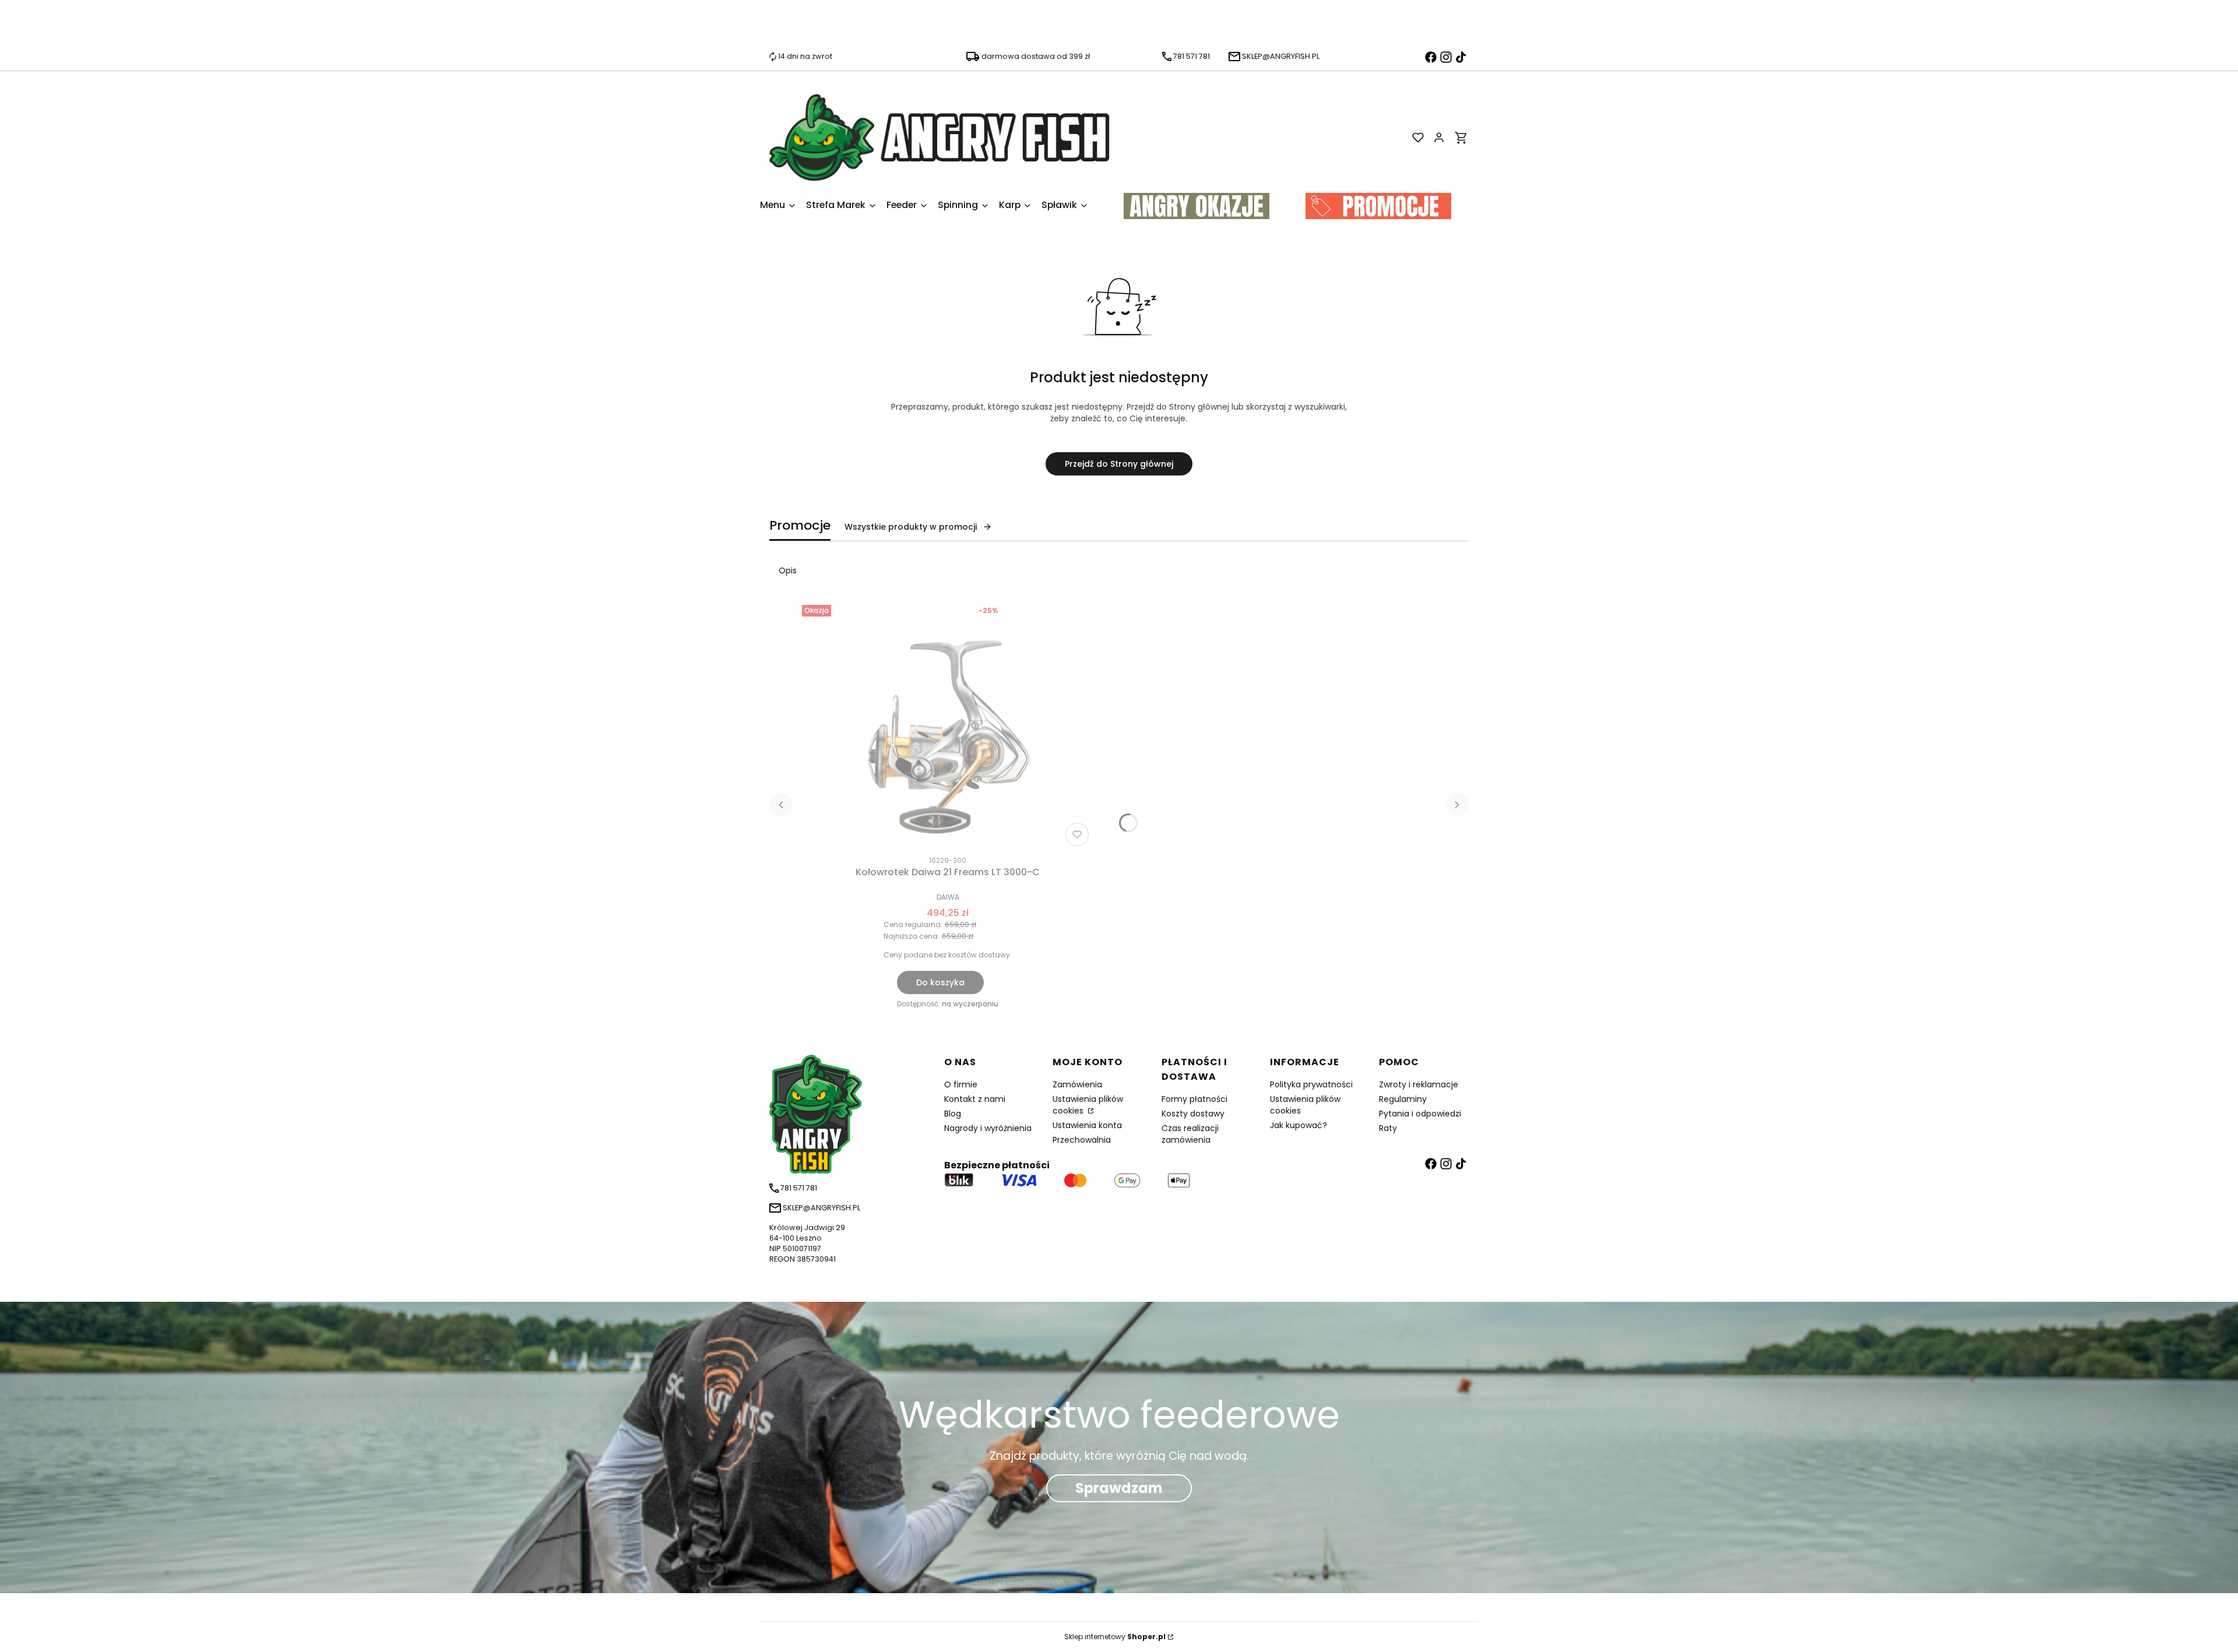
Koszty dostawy (1193, 1114)
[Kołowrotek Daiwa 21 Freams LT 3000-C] (948, 725)
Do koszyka (940, 982)
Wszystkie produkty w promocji (911, 527)
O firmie (961, 1084)
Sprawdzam (1119, 1488)
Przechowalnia (1082, 1140)
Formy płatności (1194, 1099)
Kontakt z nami (975, 1099)
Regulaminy (1403, 1099)
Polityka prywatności (1311, 1084)
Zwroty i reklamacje (1419, 1084)
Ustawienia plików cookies (1088, 1105)
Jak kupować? (1299, 1125)
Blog (953, 1114)
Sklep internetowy (1115, 1637)
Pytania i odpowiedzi (1420, 1114)
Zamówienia (1077, 1084)
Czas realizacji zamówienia (1190, 1134)
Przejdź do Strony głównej (1119, 464)
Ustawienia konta (1087, 1125)
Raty (1388, 1128)
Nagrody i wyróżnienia (988, 1128)
